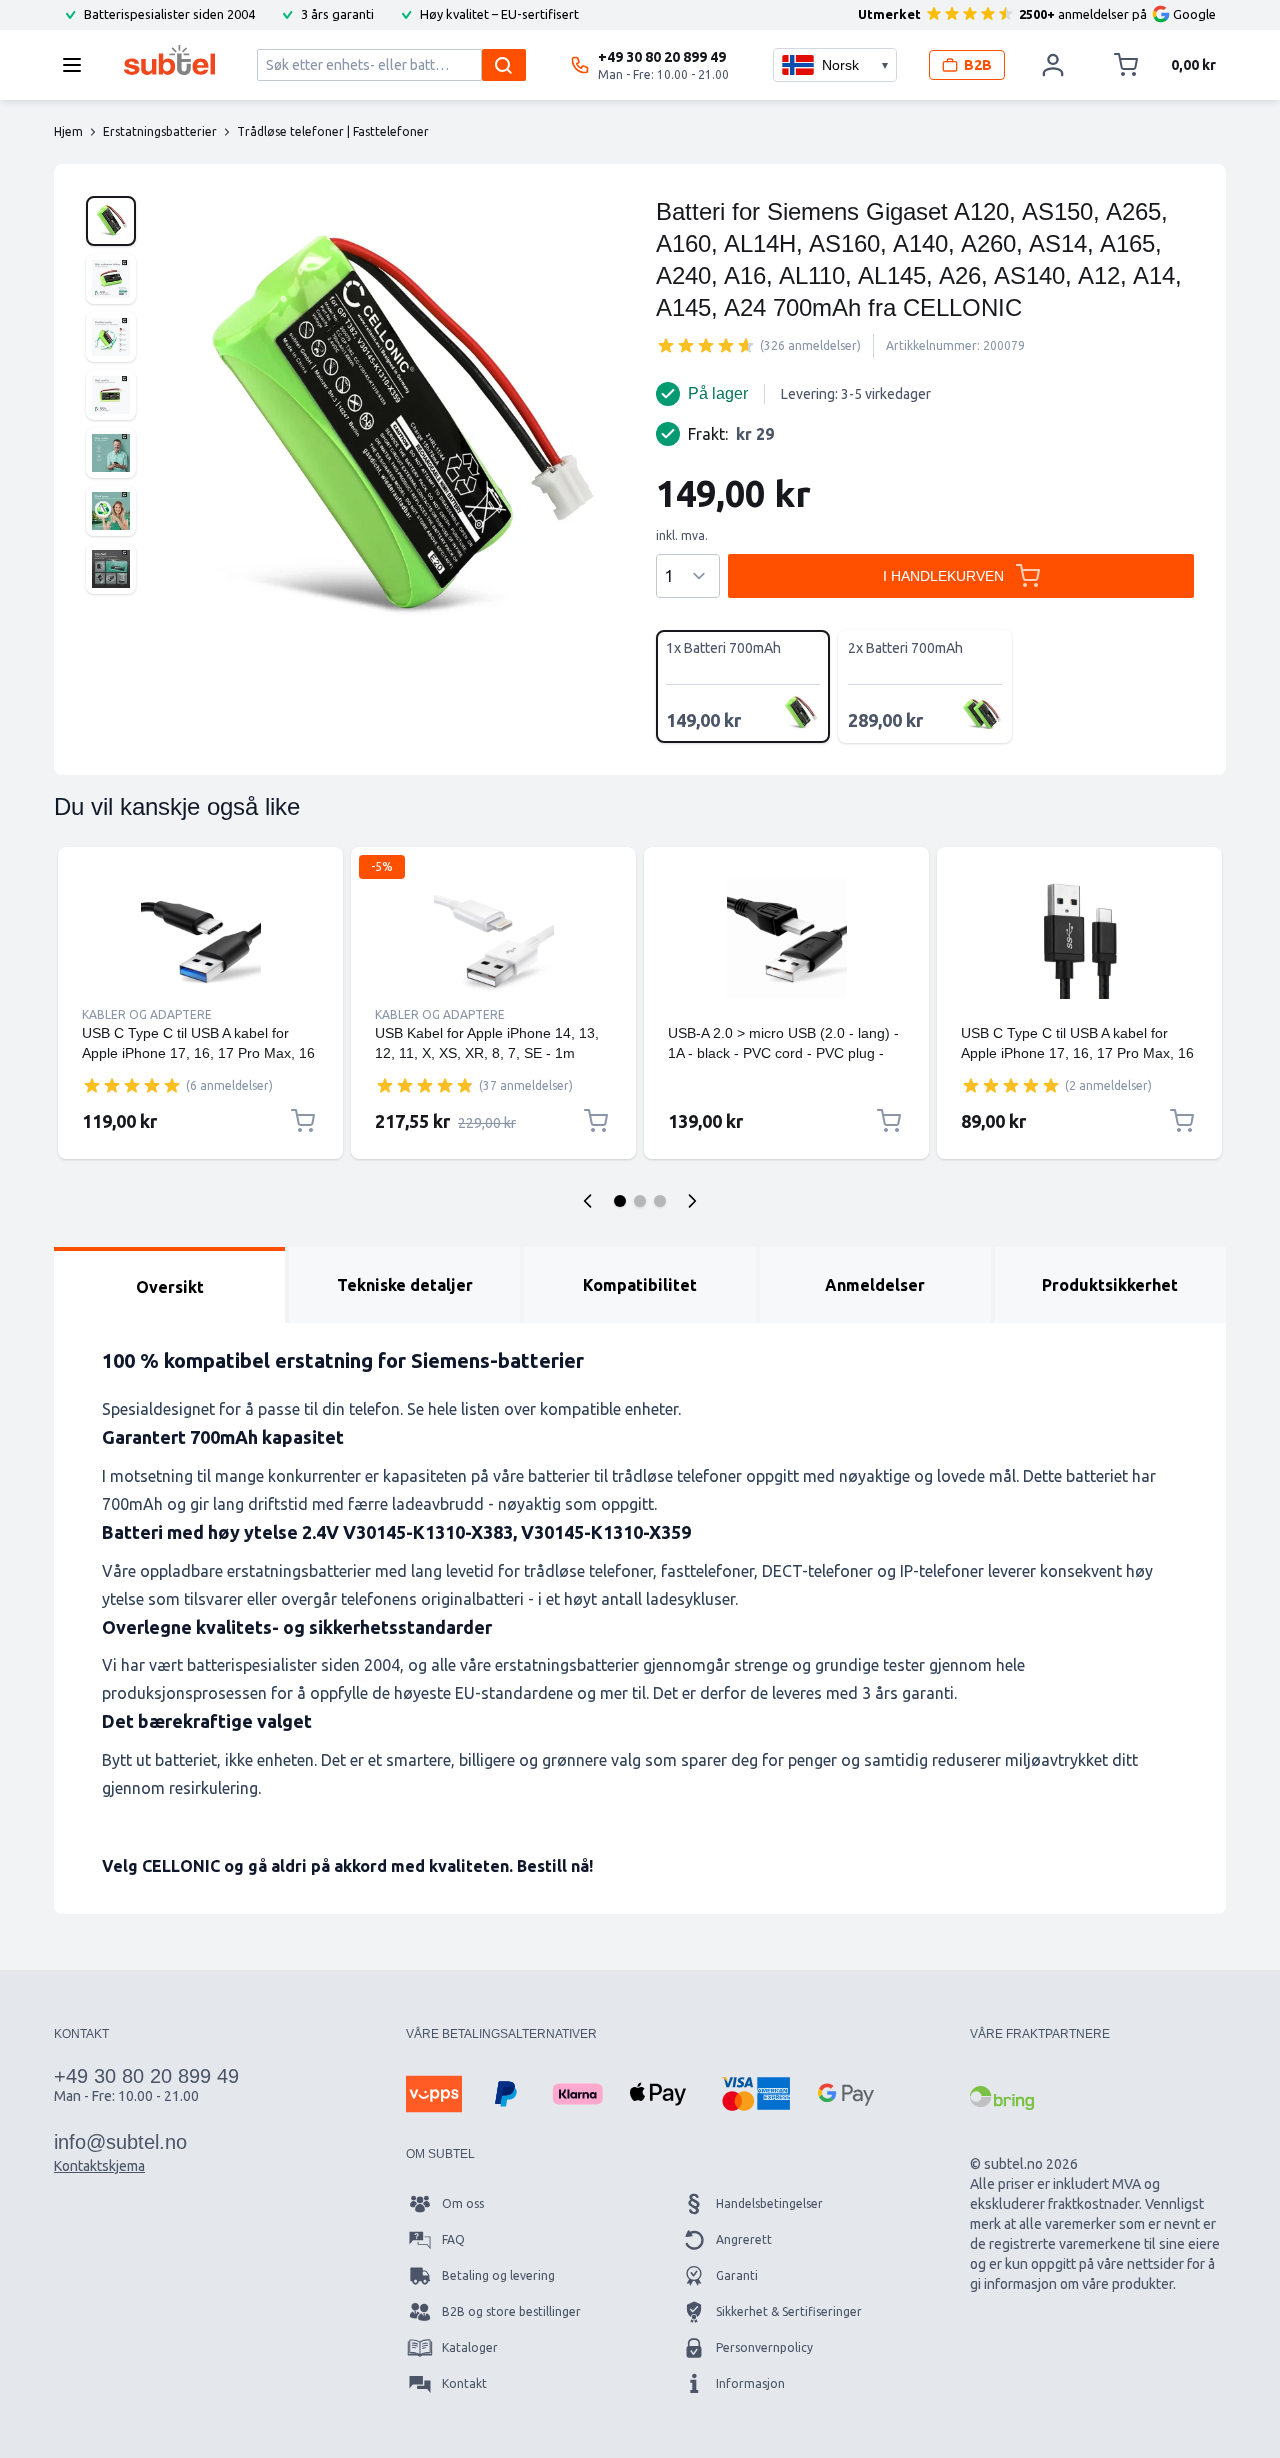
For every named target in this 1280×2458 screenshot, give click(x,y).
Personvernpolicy (764, 2347)
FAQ (453, 2239)
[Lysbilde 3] (660, 1201)
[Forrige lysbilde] (588, 1201)
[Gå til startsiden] (169, 60)
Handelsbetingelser (769, 2203)
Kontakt (464, 2383)
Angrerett (744, 2239)
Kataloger (470, 2347)
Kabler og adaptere (147, 1014)
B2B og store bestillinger (511, 2311)
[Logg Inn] (1053, 65)
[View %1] (111, 221)
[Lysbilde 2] (640, 1201)
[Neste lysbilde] (692, 1201)
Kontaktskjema (99, 2166)
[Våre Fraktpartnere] (1002, 2098)
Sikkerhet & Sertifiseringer (789, 2311)
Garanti (737, 2275)
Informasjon (750, 2383)
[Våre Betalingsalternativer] (434, 2094)
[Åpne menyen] (78, 65)
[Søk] (504, 65)
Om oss (463, 2203)
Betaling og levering (498, 2275)
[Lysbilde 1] (620, 1201)
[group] (706, 345)
